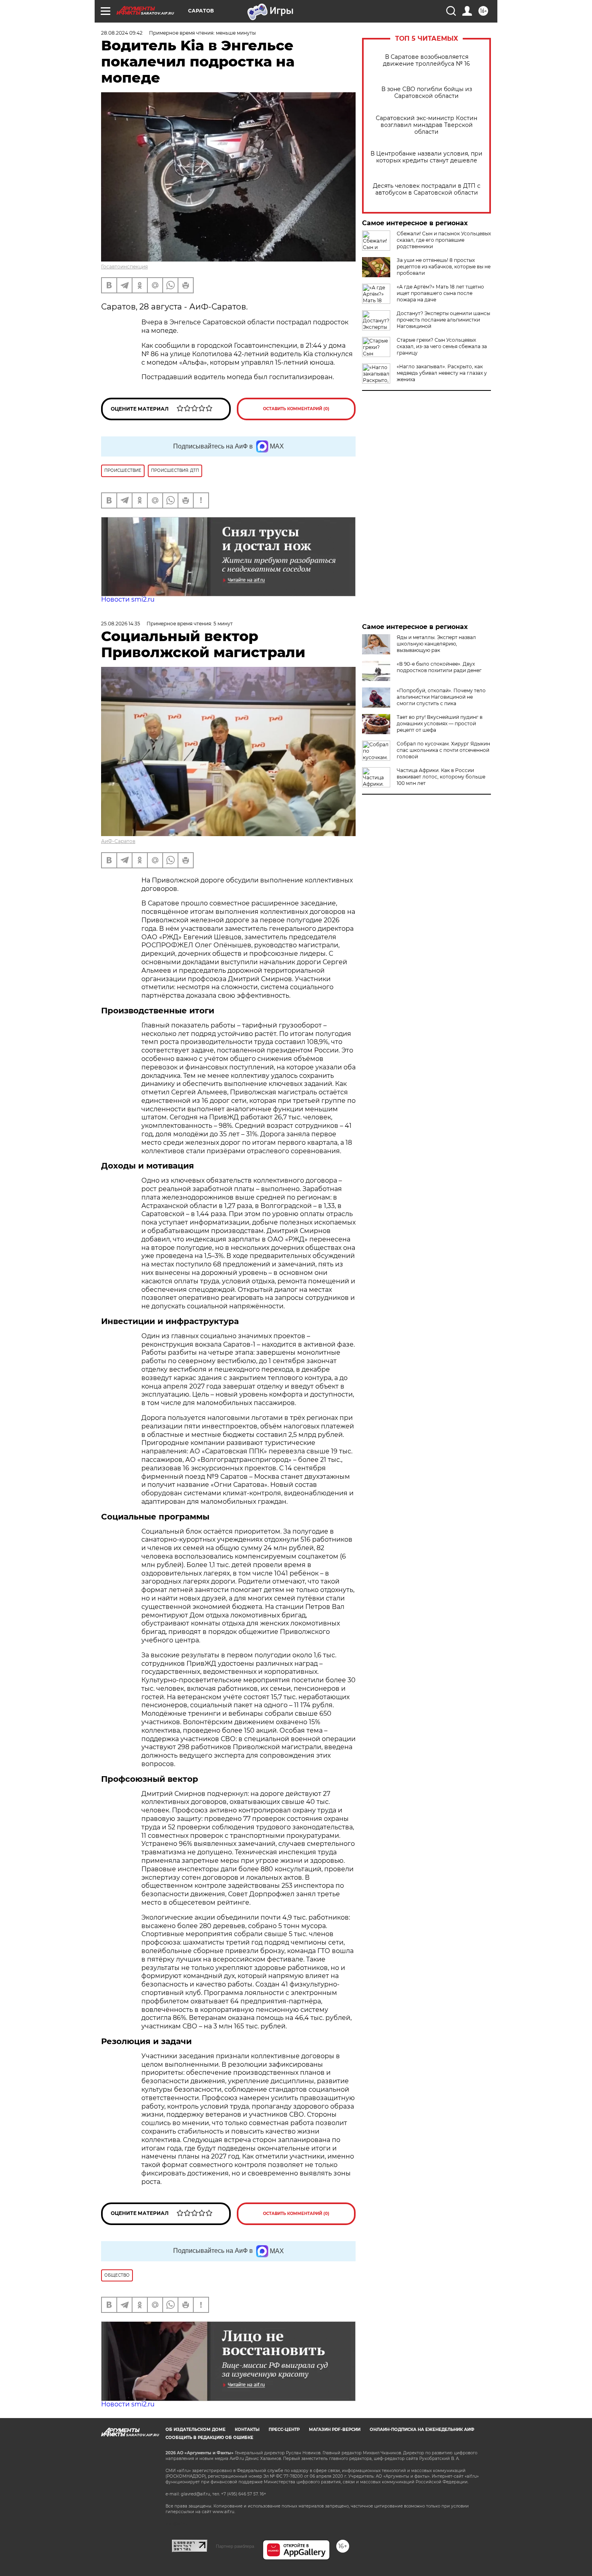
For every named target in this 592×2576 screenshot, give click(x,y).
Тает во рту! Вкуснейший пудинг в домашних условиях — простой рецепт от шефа (440, 723)
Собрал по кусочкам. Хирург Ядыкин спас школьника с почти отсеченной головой (443, 750)
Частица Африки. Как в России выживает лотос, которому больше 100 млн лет (441, 777)
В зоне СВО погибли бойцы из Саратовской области (427, 93)
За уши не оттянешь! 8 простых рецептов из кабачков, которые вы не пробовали (444, 267)
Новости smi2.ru (128, 599)
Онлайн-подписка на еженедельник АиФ (422, 2430)
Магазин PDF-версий (335, 2430)
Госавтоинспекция (124, 267)
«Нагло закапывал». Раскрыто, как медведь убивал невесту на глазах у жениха (442, 373)
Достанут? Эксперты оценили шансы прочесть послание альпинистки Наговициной (443, 320)
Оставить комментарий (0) (296, 409)
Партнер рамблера (235, 2546)
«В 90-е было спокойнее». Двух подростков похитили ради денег (439, 667)
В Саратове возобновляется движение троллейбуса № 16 (426, 60)
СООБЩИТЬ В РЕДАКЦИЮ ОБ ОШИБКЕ (209, 2438)
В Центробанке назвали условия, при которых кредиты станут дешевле (426, 157)
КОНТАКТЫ (247, 2430)
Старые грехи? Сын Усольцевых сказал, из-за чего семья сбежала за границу (442, 346)
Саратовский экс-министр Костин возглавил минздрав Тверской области (426, 125)
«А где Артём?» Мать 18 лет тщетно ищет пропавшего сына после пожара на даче (440, 293)
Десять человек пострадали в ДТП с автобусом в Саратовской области (427, 189)
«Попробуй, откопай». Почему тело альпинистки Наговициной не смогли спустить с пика (441, 697)
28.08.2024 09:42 (122, 33)
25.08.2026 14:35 (121, 624)
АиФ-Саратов (118, 841)
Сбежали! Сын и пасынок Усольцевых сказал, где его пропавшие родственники (444, 240)
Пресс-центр (284, 2430)
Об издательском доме (196, 2430)
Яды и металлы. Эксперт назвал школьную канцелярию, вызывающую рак (436, 644)
